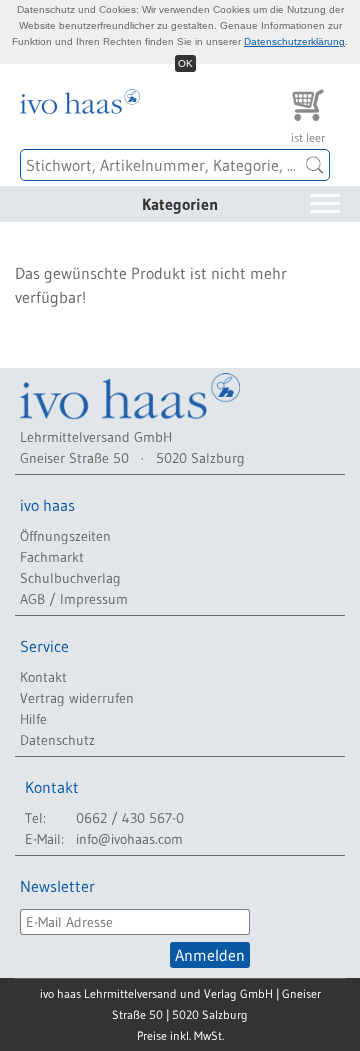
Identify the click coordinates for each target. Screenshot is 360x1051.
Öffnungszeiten (65, 536)
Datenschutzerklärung (294, 41)
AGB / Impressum (74, 599)
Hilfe (33, 719)
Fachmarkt (52, 557)
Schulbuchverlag (70, 578)
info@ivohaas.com (129, 839)
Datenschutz (57, 740)
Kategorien (180, 204)
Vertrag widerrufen (77, 698)
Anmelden (210, 955)
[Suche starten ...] (315, 165)
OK (185, 63)
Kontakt (43, 677)
